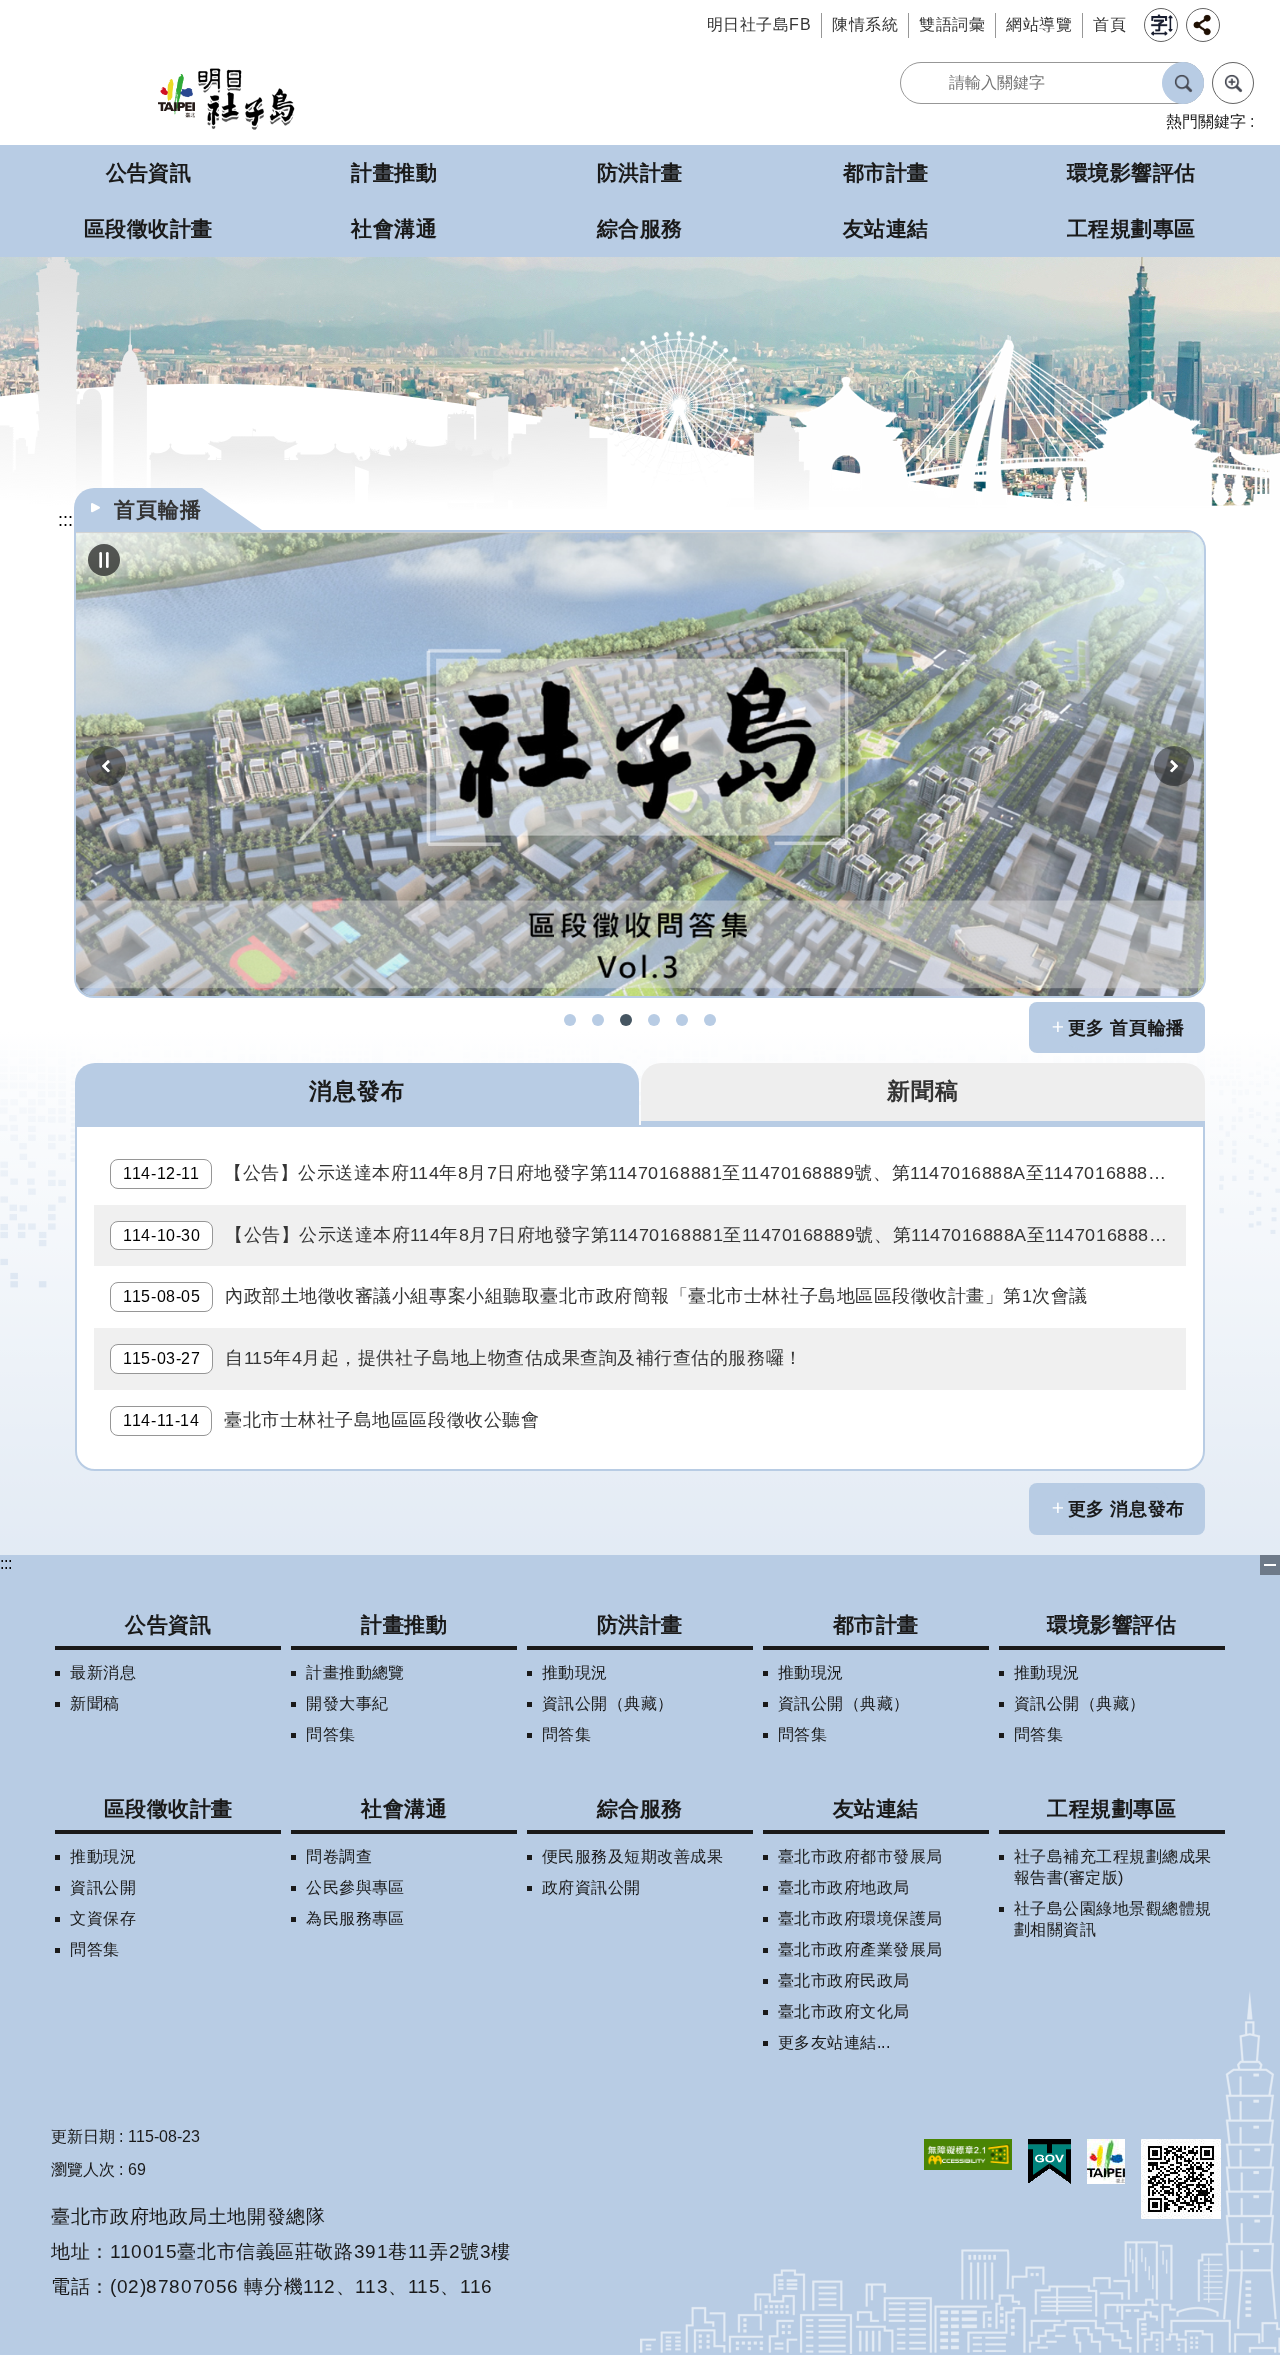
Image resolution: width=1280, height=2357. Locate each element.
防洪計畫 (640, 1624)
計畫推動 (404, 1624)
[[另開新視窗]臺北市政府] (1106, 2161)
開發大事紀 (347, 1703)
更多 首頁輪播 (1126, 1028)
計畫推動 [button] (394, 172)
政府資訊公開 (591, 1887)
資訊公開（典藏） (608, 1703)
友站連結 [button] (886, 228)
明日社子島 (226, 97)
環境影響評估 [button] (1131, 172)
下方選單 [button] (1270, 1565)
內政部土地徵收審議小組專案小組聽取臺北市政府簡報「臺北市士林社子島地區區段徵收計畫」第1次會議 (605, 1296)
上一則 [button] (106, 766)
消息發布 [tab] (357, 1091)
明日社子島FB (759, 24)
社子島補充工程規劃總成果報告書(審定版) (1113, 1867)
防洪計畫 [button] (640, 172)
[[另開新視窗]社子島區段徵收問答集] (639, 764)
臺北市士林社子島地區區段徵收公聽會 (331, 1420)
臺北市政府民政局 (844, 1980)
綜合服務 (640, 1808)
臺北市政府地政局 (844, 1887)
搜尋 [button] (1183, 83)
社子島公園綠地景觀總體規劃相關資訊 (1113, 1919)
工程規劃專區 (1111, 1808)
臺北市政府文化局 (844, 2011)
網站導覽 (1039, 24)
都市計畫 (876, 1624)
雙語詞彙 (952, 24)
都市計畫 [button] (886, 172)
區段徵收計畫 (168, 1808)
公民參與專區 (355, 1887)
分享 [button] (1203, 25)
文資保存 (103, 1918)
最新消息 (103, 1672)
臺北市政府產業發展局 (860, 1949)
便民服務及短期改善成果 (632, 1856)
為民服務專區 (355, 1918)
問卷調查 (339, 1856)
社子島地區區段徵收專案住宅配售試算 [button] (710, 1020)
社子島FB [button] (570, 1020)
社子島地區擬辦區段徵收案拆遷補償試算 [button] (654, 1020)
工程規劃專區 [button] (1131, 228)
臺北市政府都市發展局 (860, 1856)
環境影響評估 (1111, 1624)
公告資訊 (168, 1624)
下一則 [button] (1174, 766)
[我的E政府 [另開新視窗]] (1049, 2162)
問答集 (330, 1734)
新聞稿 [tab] (923, 1091)
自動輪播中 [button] (104, 560)
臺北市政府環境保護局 (860, 1918)
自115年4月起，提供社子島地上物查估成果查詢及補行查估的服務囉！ (462, 1358)
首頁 (1109, 24)
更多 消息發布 (1126, 1509)
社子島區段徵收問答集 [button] (626, 1020)
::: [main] (65, 520)
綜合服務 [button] (640, 228)
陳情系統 (865, 24)
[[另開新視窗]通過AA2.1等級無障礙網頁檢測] (968, 2154)
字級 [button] (1161, 25)
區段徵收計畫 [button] (148, 228)
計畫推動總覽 (355, 1672)
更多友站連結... (834, 2042)
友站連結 (876, 1808)
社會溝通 (404, 1808)
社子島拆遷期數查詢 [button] (598, 1020)
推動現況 (575, 1672)
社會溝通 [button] (394, 228)
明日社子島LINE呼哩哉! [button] (682, 1020)
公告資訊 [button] (149, 172)
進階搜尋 (1233, 83)
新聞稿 (94, 1703)
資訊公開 (103, 1887)
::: (6, 1563)
